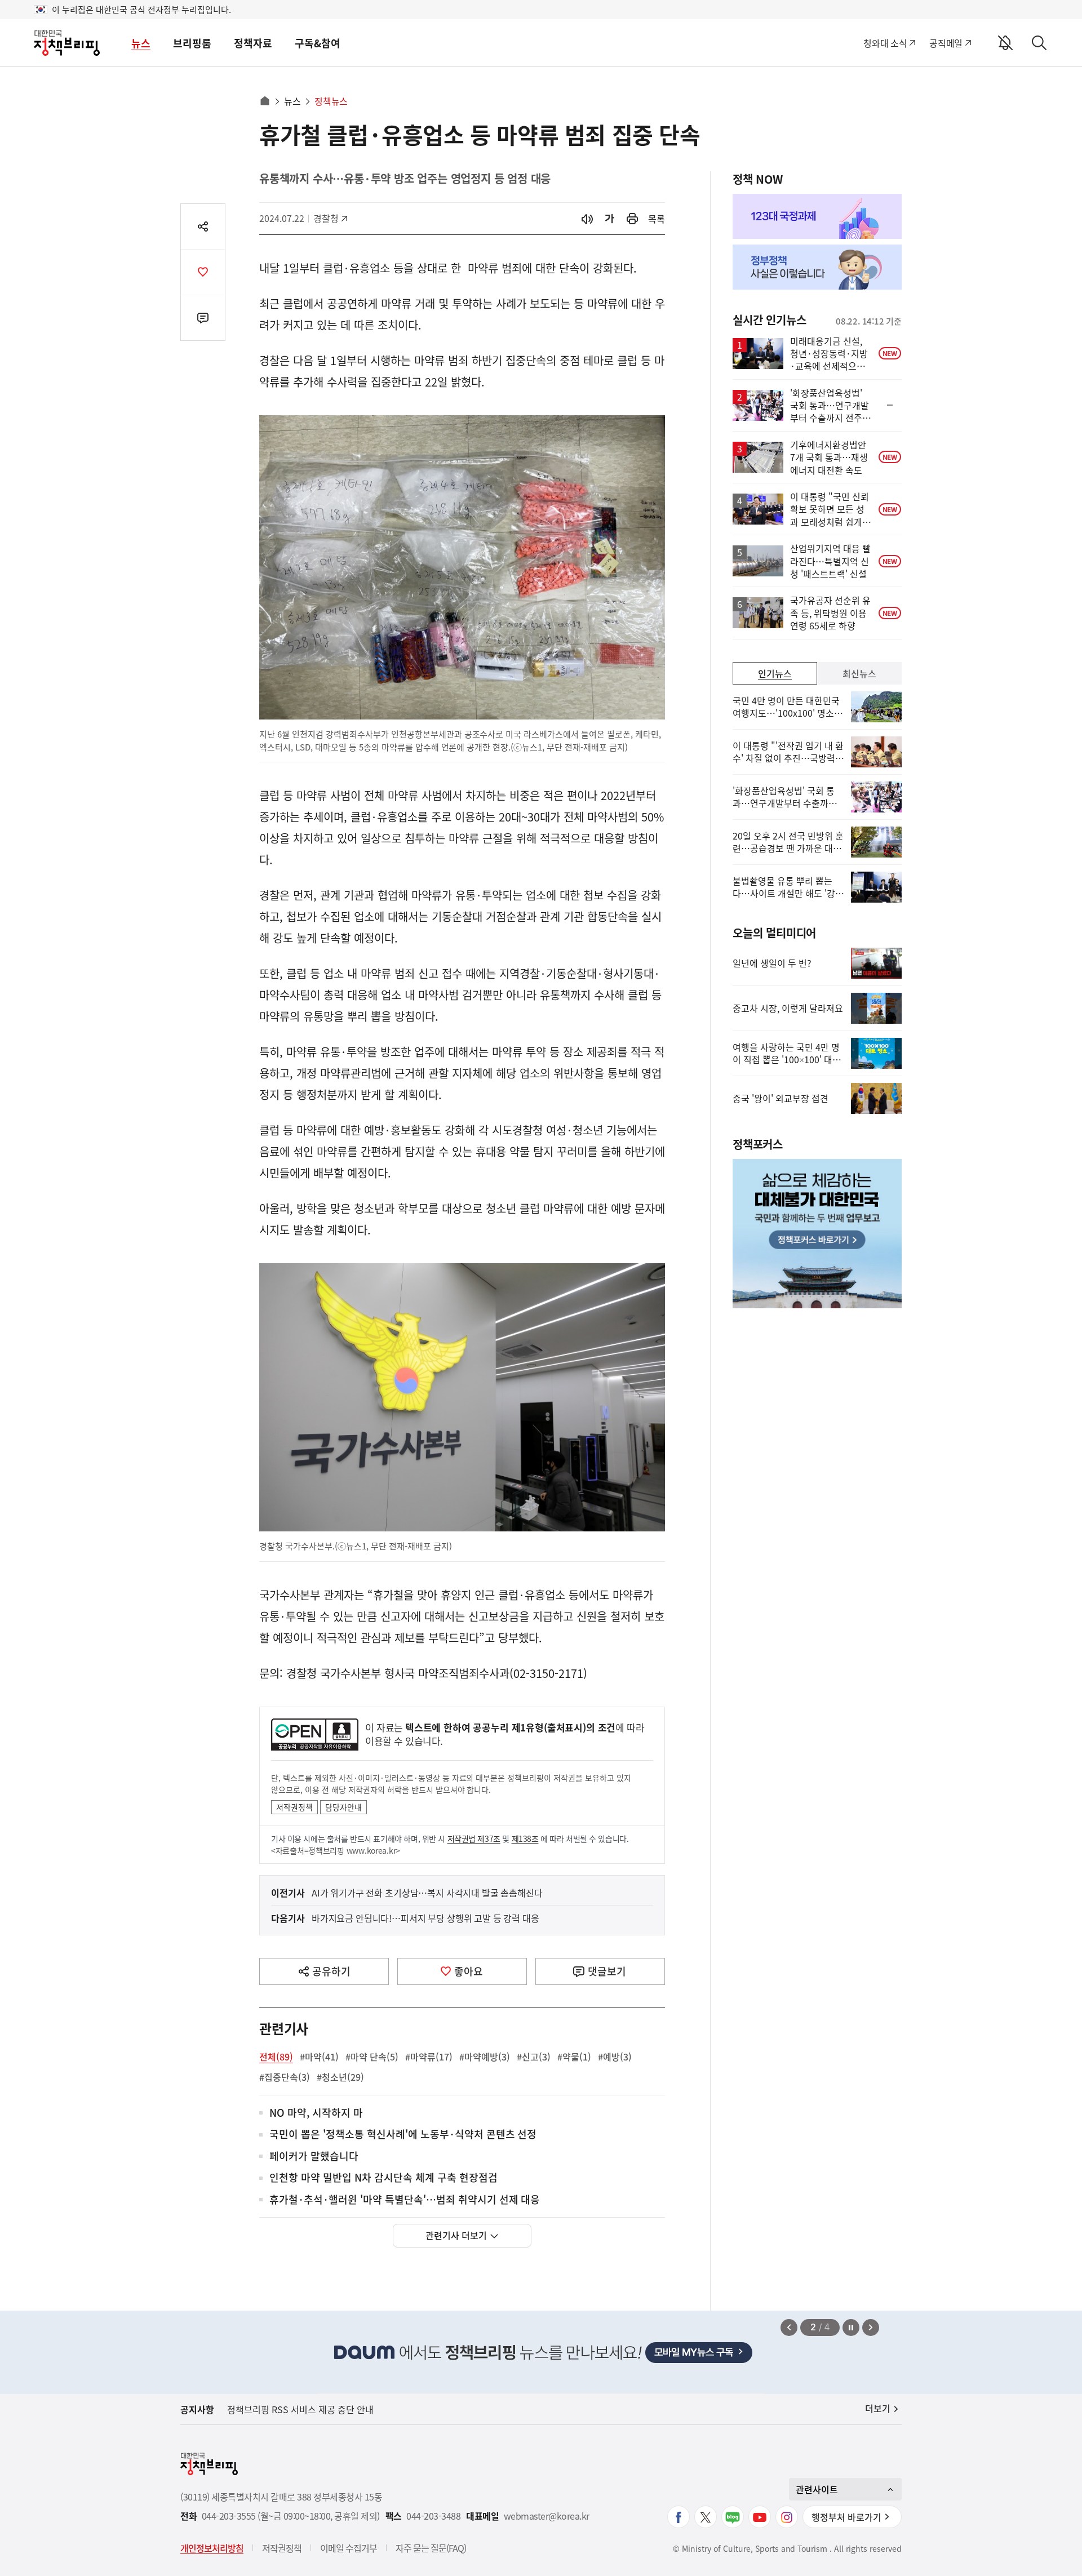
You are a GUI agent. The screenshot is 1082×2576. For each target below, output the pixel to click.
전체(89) (276, 2057)
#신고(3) (534, 2057)
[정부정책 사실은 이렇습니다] (817, 267)
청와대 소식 (885, 43)
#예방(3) (615, 2057)
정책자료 (253, 43)
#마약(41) (319, 2057)
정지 (851, 2328)
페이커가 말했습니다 (314, 2157)
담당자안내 (343, 1807)
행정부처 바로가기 (846, 2517)
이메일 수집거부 (349, 2548)
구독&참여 (318, 43)
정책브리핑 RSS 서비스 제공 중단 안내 (300, 2409)
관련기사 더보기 (456, 2235)
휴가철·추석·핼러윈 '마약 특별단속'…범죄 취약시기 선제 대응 (405, 2200)
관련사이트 (817, 2489)
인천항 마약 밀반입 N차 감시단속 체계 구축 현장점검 (383, 2178)
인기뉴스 (775, 673)
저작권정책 (294, 1807)
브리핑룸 (192, 43)
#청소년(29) (340, 2077)
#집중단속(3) (285, 2077)
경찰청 (332, 218)
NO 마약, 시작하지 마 (316, 2113)
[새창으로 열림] (632, 219)
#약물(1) (574, 2057)
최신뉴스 (859, 673)
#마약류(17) (429, 2057)
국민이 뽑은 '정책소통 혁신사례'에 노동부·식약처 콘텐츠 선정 (403, 2135)
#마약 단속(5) (372, 2057)
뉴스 (141, 43)
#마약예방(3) (485, 2057)
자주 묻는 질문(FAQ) (431, 2548)
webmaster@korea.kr (547, 2516)
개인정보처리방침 (212, 2548)
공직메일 (946, 43)
